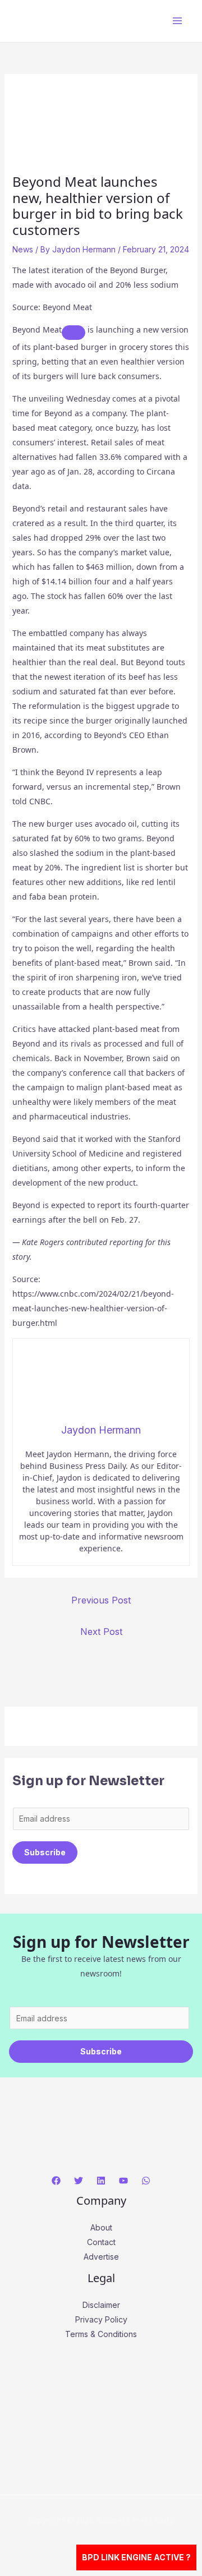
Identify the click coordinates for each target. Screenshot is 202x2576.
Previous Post (101, 1600)
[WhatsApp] (146, 2181)
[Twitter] (79, 2181)
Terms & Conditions (101, 2334)
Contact (101, 2242)
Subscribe (45, 1852)
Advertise (101, 2257)
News (23, 249)
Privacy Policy (101, 2319)
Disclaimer (101, 2305)
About (101, 2227)
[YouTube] (123, 2181)
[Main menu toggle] (177, 21)
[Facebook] (56, 2181)
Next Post (101, 1632)
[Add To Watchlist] (74, 333)
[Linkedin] (101, 2181)
